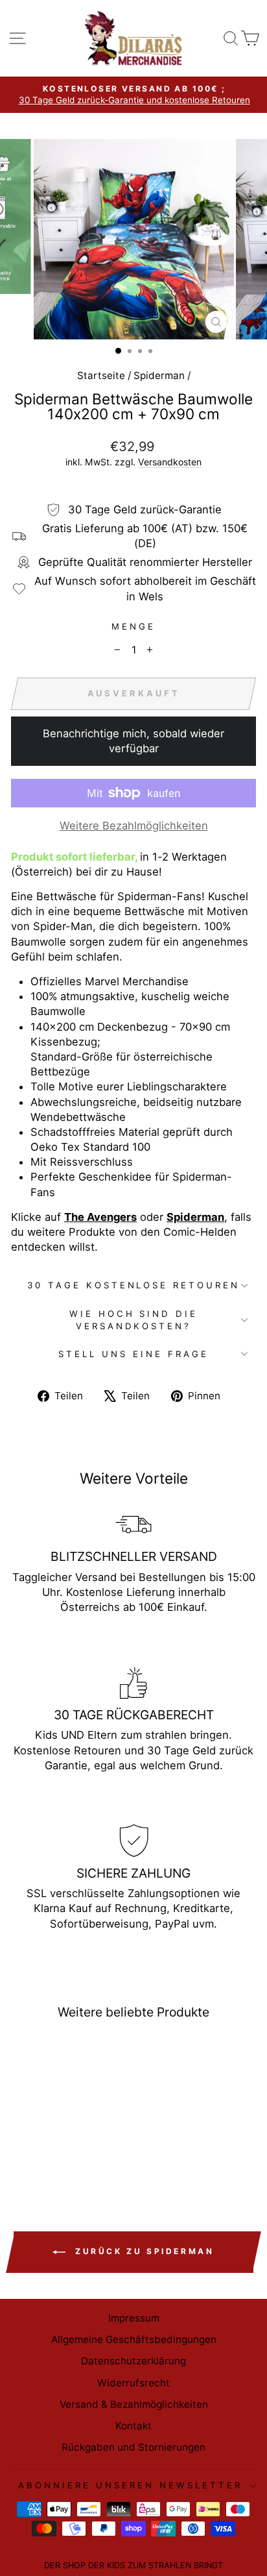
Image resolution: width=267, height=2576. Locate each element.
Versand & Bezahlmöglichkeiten (134, 2404)
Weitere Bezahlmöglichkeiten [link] (134, 826)
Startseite (101, 375)
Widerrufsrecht (133, 2383)
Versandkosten (170, 462)
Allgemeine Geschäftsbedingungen (134, 2339)
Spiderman (159, 375)
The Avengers (100, 1217)
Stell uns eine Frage (133, 1354)
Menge (133, 626)
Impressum (134, 2318)
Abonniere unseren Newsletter (130, 2485)
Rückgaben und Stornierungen (133, 2447)
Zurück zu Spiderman (142, 2251)
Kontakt (133, 2426)
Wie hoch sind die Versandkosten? (134, 1320)
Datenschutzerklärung (133, 2361)
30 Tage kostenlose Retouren (133, 1285)
